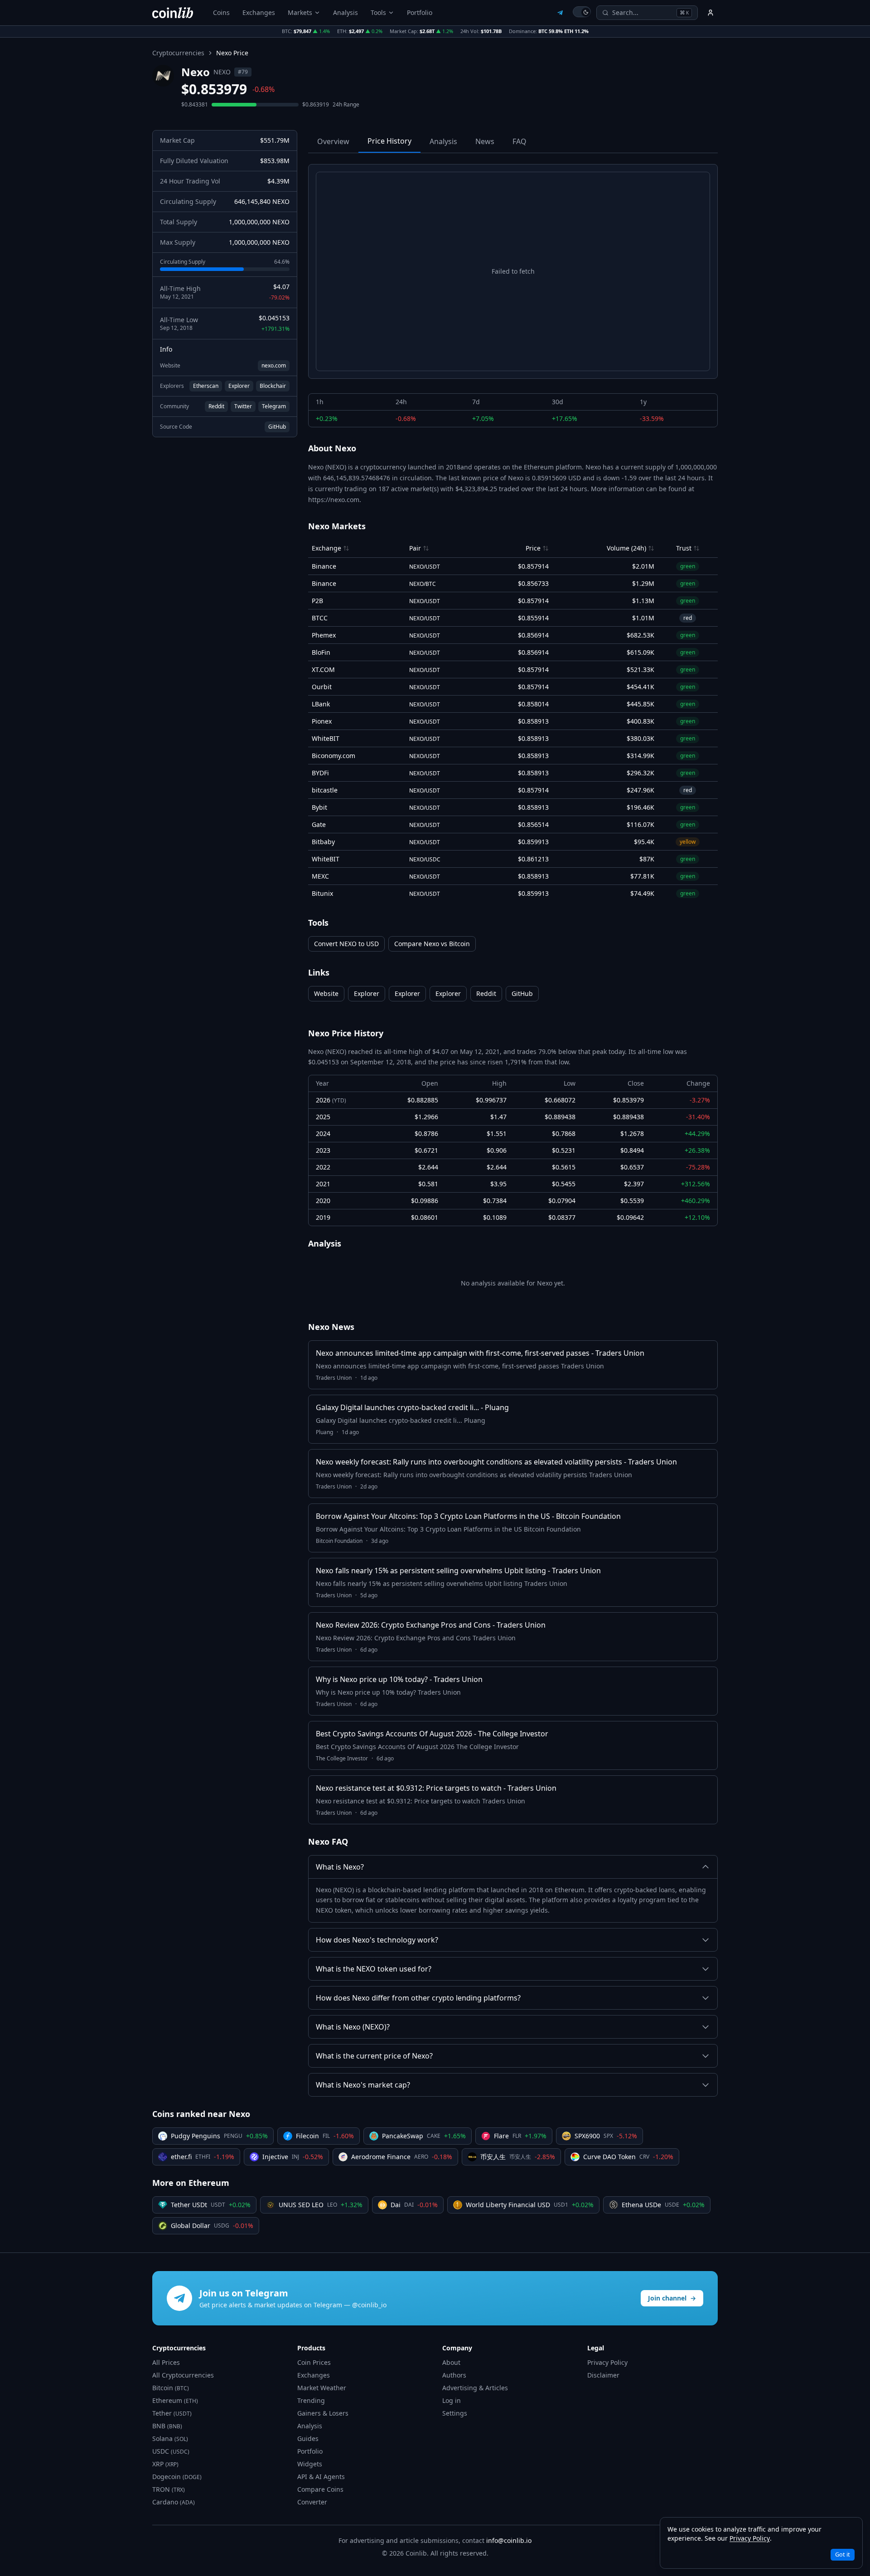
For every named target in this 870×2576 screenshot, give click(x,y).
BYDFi (320, 773)
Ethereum (175, 2400)
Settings (455, 2413)
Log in (452, 2400)
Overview (333, 141)
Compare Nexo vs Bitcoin (432, 944)
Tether (172, 2413)
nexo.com (274, 365)
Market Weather (322, 2388)
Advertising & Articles (475, 2388)
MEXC (320, 876)
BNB (167, 2426)
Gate (319, 824)
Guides (308, 2438)
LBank (321, 704)
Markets (300, 12)
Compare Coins (320, 2489)
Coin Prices (314, 2362)
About (451, 2362)
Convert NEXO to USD (346, 944)
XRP (165, 2464)
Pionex (322, 721)
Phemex (324, 635)
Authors (454, 2375)
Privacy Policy (607, 2362)
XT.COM (323, 669)
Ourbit (322, 687)
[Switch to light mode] (582, 12)
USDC (171, 2451)
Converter (312, 2502)
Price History (389, 141)
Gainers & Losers (323, 2413)
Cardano (174, 2502)
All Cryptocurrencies (183, 2375)
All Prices (166, 2362)
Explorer (239, 386)
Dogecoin (177, 2477)
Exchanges (259, 12)
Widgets (310, 2464)
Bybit (319, 807)
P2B (317, 601)
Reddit (216, 406)
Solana (170, 2438)
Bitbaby (323, 842)
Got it (843, 2554)
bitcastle (325, 790)
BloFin (321, 652)
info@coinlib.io (509, 2540)
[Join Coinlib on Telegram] (560, 13)
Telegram (274, 406)
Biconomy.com (333, 756)
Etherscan (206, 386)
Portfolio (420, 12)
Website (326, 993)
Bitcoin (171, 2388)
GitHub (277, 427)
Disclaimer (603, 2375)
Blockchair (273, 386)
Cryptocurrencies (178, 53)
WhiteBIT (326, 738)
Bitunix (322, 893)
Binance (324, 566)
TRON (169, 2489)
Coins (221, 12)
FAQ (520, 141)
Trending (311, 2400)
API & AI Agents (321, 2477)
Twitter (243, 406)
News (485, 141)
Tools (378, 12)
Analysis (346, 12)
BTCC (320, 618)
